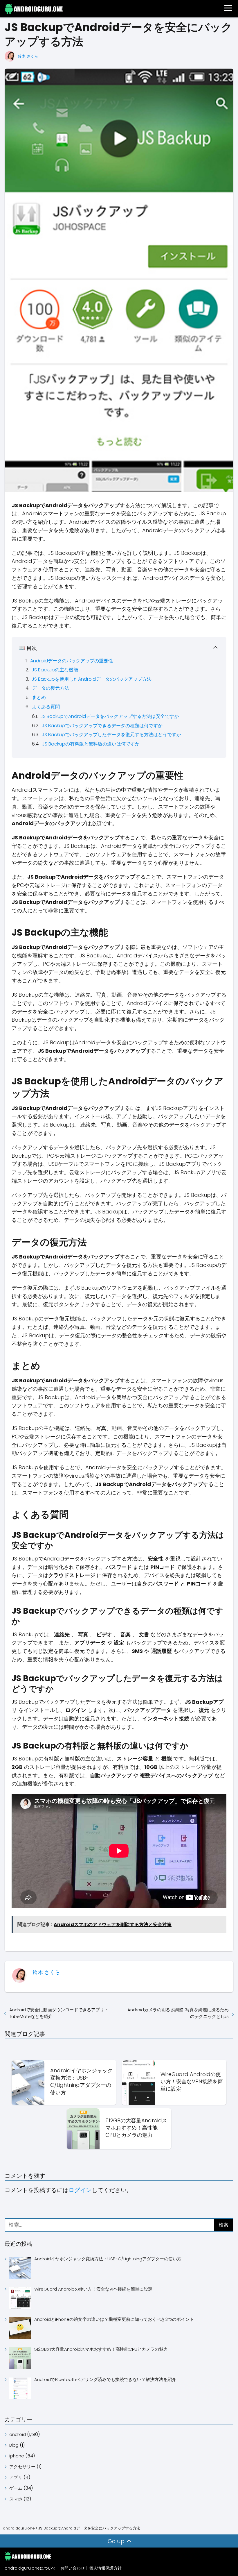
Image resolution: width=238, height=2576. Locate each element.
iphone (17, 2456)
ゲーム (16, 2488)
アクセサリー (22, 2467)
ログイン (80, 2190)
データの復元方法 (51, 688)
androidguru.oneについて (30, 2568)
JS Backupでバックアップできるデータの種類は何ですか (102, 726)
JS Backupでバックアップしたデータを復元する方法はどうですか (111, 735)
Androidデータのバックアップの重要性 (72, 661)
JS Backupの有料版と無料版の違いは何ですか (91, 744)
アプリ (16, 2477)
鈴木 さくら (28, 56)
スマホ (16, 2499)
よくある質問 (46, 707)
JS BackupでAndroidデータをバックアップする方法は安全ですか (110, 716)
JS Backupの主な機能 (55, 670)
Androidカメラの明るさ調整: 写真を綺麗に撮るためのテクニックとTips (178, 2013)
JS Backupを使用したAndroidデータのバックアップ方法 (92, 679)
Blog (14, 2445)
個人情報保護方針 (105, 2568)
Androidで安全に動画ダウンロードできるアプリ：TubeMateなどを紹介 (59, 2013)
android (18, 2434)
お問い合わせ (73, 2568)
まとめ (39, 697)
